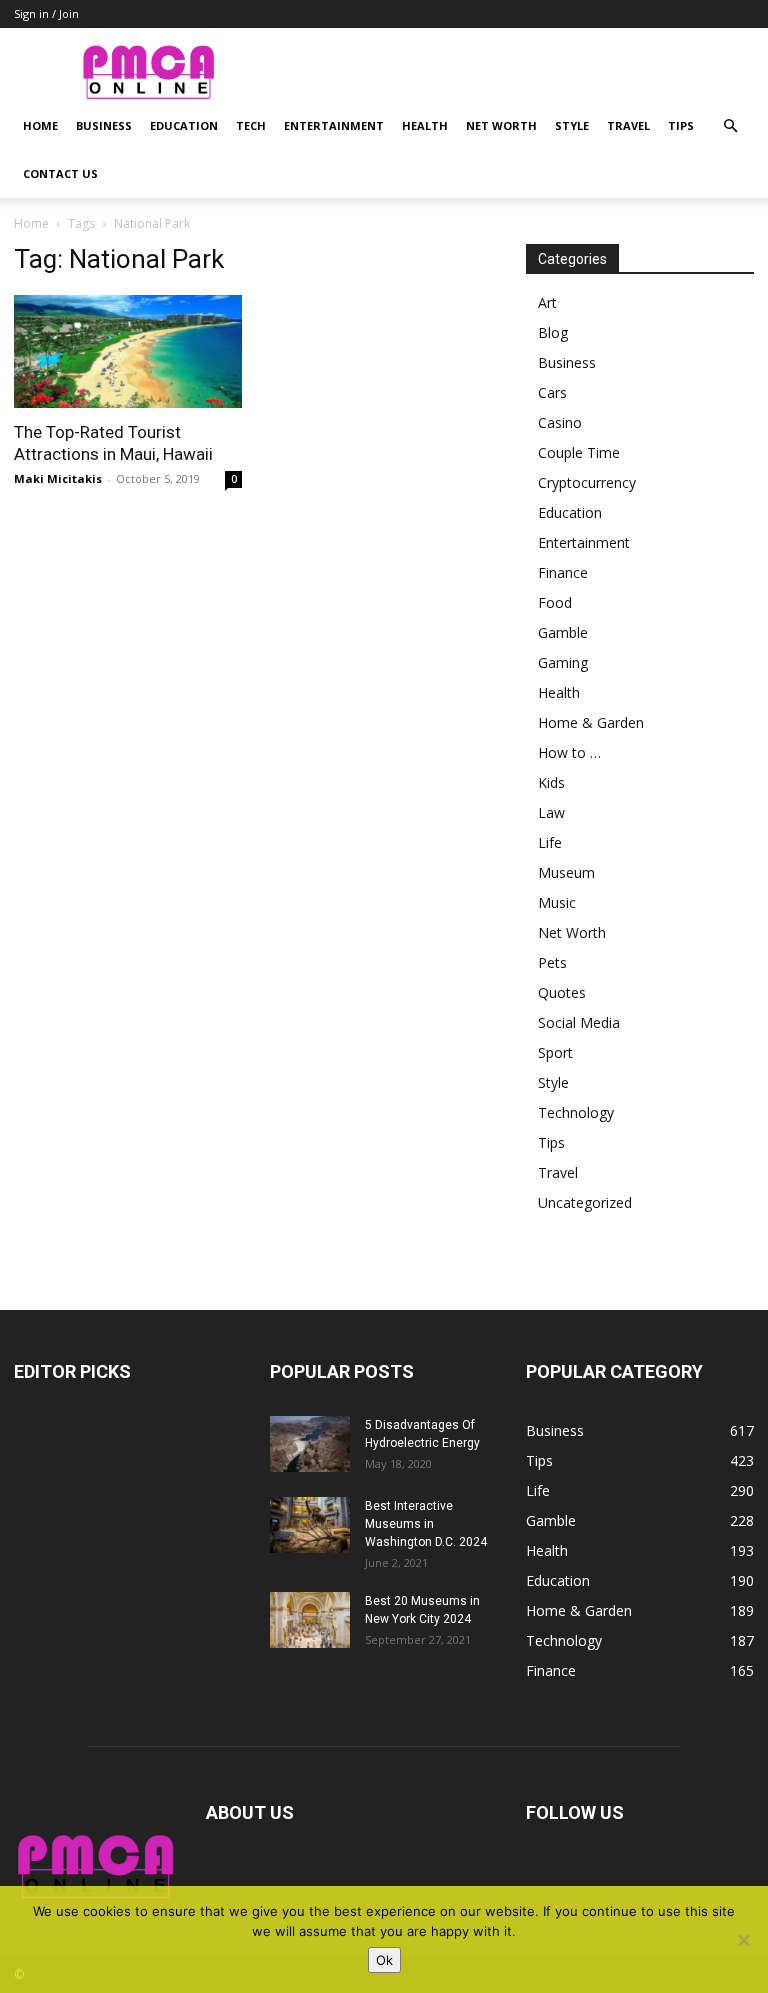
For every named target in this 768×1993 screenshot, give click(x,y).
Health (425, 125)
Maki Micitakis (58, 478)
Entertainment (334, 125)
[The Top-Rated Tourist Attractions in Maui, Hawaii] (128, 351)
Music (557, 902)
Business (104, 125)
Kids (551, 782)
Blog (553, 332)
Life (550, 842)
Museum (566, 872)
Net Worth (501, 125)
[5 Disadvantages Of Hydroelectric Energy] (310, 1444)
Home (40, 125)
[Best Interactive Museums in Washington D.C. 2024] (310, 1525)
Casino (560, 422)
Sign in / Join (46, 13)
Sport (555, 1052)
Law (551, 812)
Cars (552, 392)
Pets (552, 962)
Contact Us (60, 173)
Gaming (563, 662)
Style (572, 125)
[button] (730, 126)
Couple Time (579, 452)
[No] (743, 1940)
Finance (563, 572)
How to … (569, 752)
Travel (628, 125)
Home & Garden (591, 722)
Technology (576, 1112)
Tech (251, 125)
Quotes (562, 992)
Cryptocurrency (587, 482)
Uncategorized (585, 1202)
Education (184, 125)
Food (555, 602)
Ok (384, 1960)
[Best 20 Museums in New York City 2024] (310, 1620)
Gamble (563, 632)
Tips (681, 125)
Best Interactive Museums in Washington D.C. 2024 (426, 1524)
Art (547, 302)
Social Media (579, 1022)
